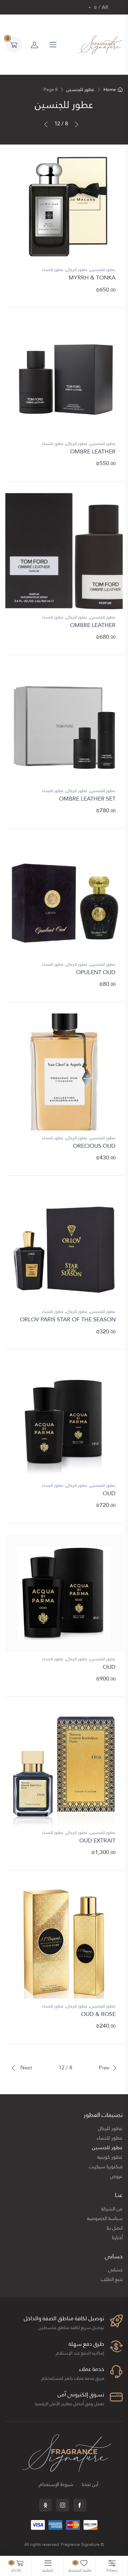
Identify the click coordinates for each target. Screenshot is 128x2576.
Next (25, 2068)
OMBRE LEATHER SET (87, 799)
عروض (116, 2176)
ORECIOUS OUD (94, 1146)
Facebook (80, 2505)
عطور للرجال (77, 270)
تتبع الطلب (112, 2279)
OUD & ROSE (98, 2014)
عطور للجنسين (80, 90)
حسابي (115, 2270)
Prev (104, 2068)
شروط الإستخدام (56, 2484)
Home (110, 90)
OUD (109, 1493)
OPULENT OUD (96, 972)
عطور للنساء (53, 270)
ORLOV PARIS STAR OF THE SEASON (68, 1319)
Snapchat (46, 2505)
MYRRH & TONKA (92, 278)
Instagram (63, 2505)
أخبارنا (117, 2238)
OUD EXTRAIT (97, 1840)
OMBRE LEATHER (93, 451)
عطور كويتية (110, 2157)
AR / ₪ (100, 7)
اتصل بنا (115, 2228)
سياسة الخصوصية (105, 2218)
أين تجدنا (90, 2484)
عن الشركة (112, 2209)
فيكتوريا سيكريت (106, 2167)
